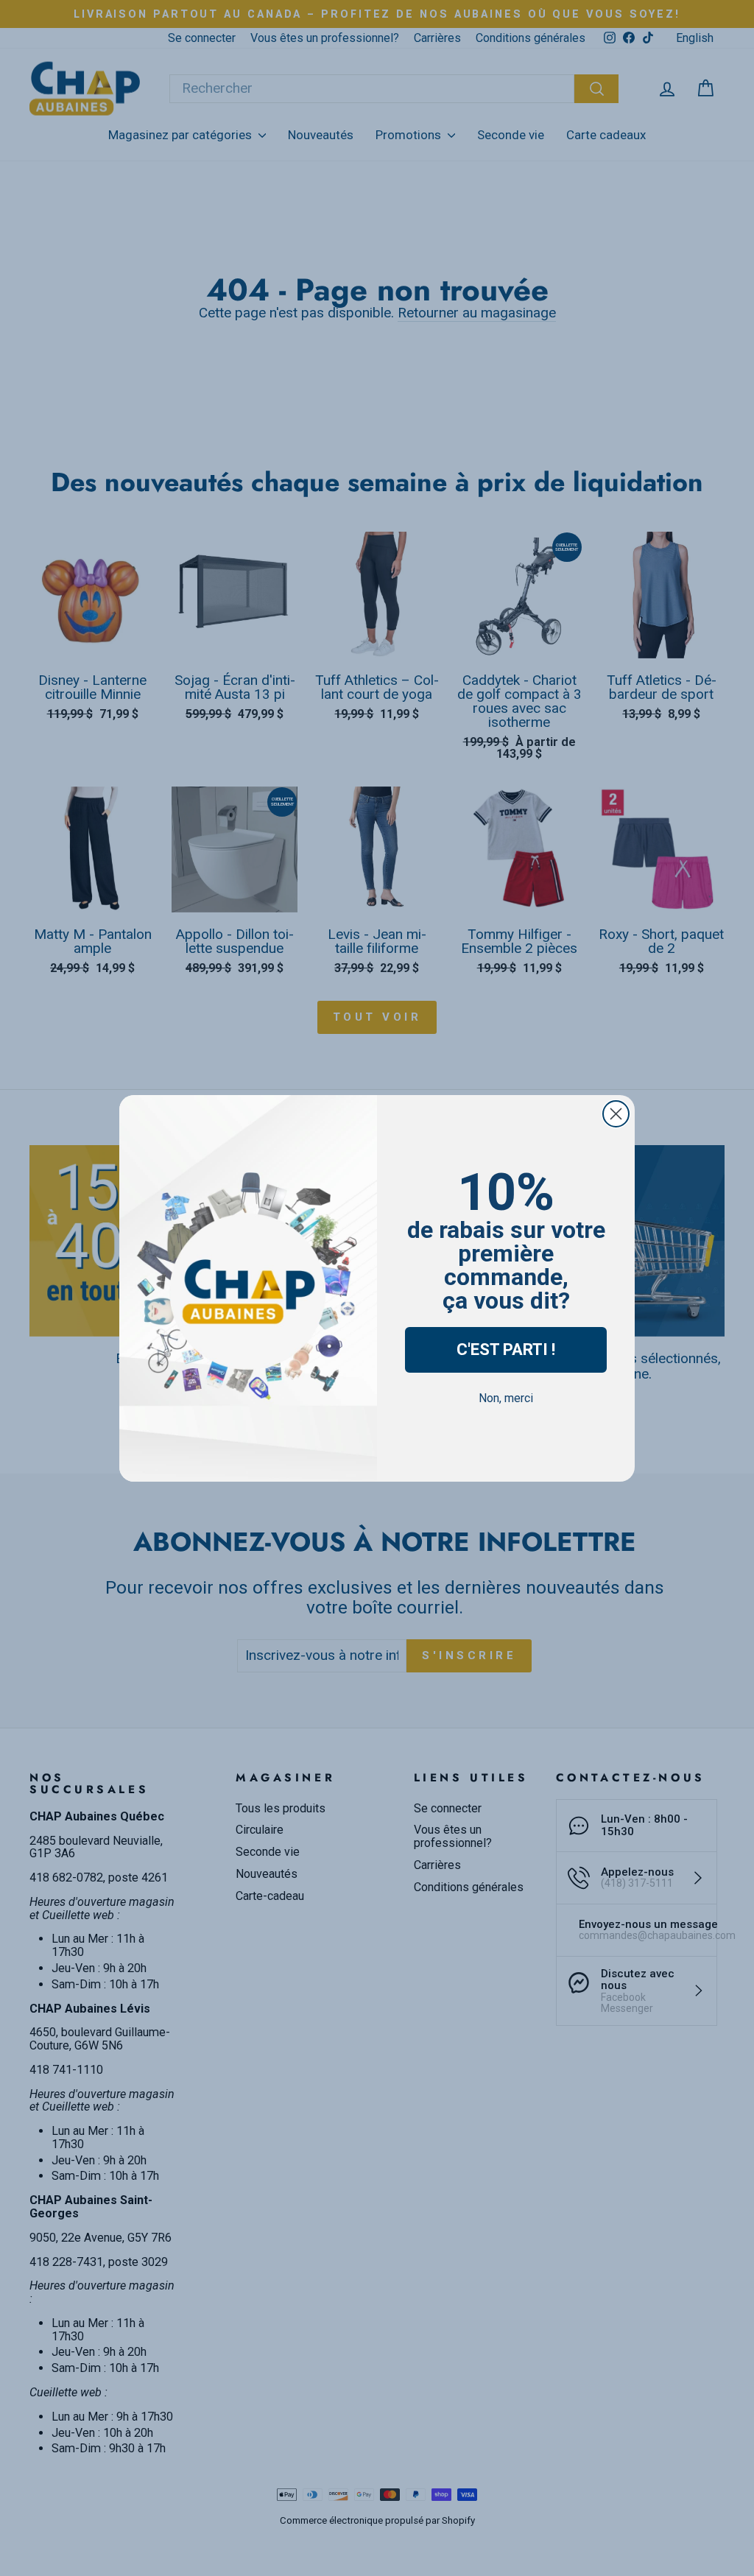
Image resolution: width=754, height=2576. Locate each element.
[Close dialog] (616, 1114)
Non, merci (506, 1398)
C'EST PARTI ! (506, 1349)
